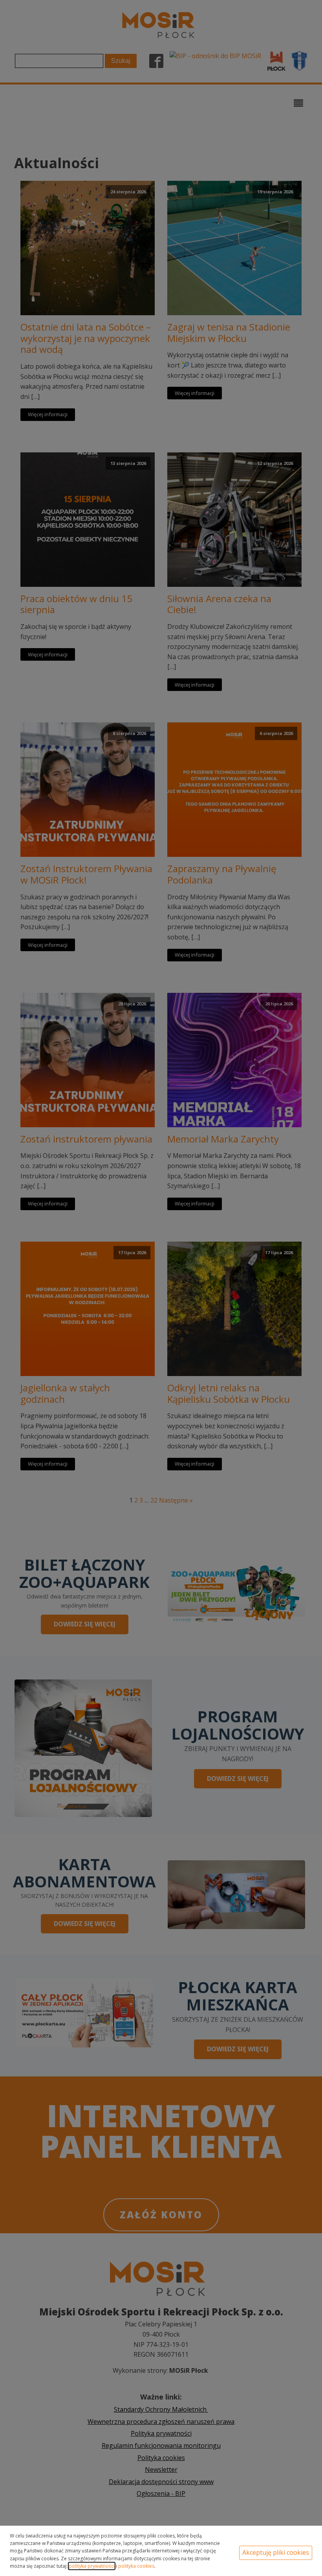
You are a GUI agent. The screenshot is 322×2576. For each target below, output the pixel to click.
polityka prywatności (92, 2566)
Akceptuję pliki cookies (276, 2552)
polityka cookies (136, 2566)
